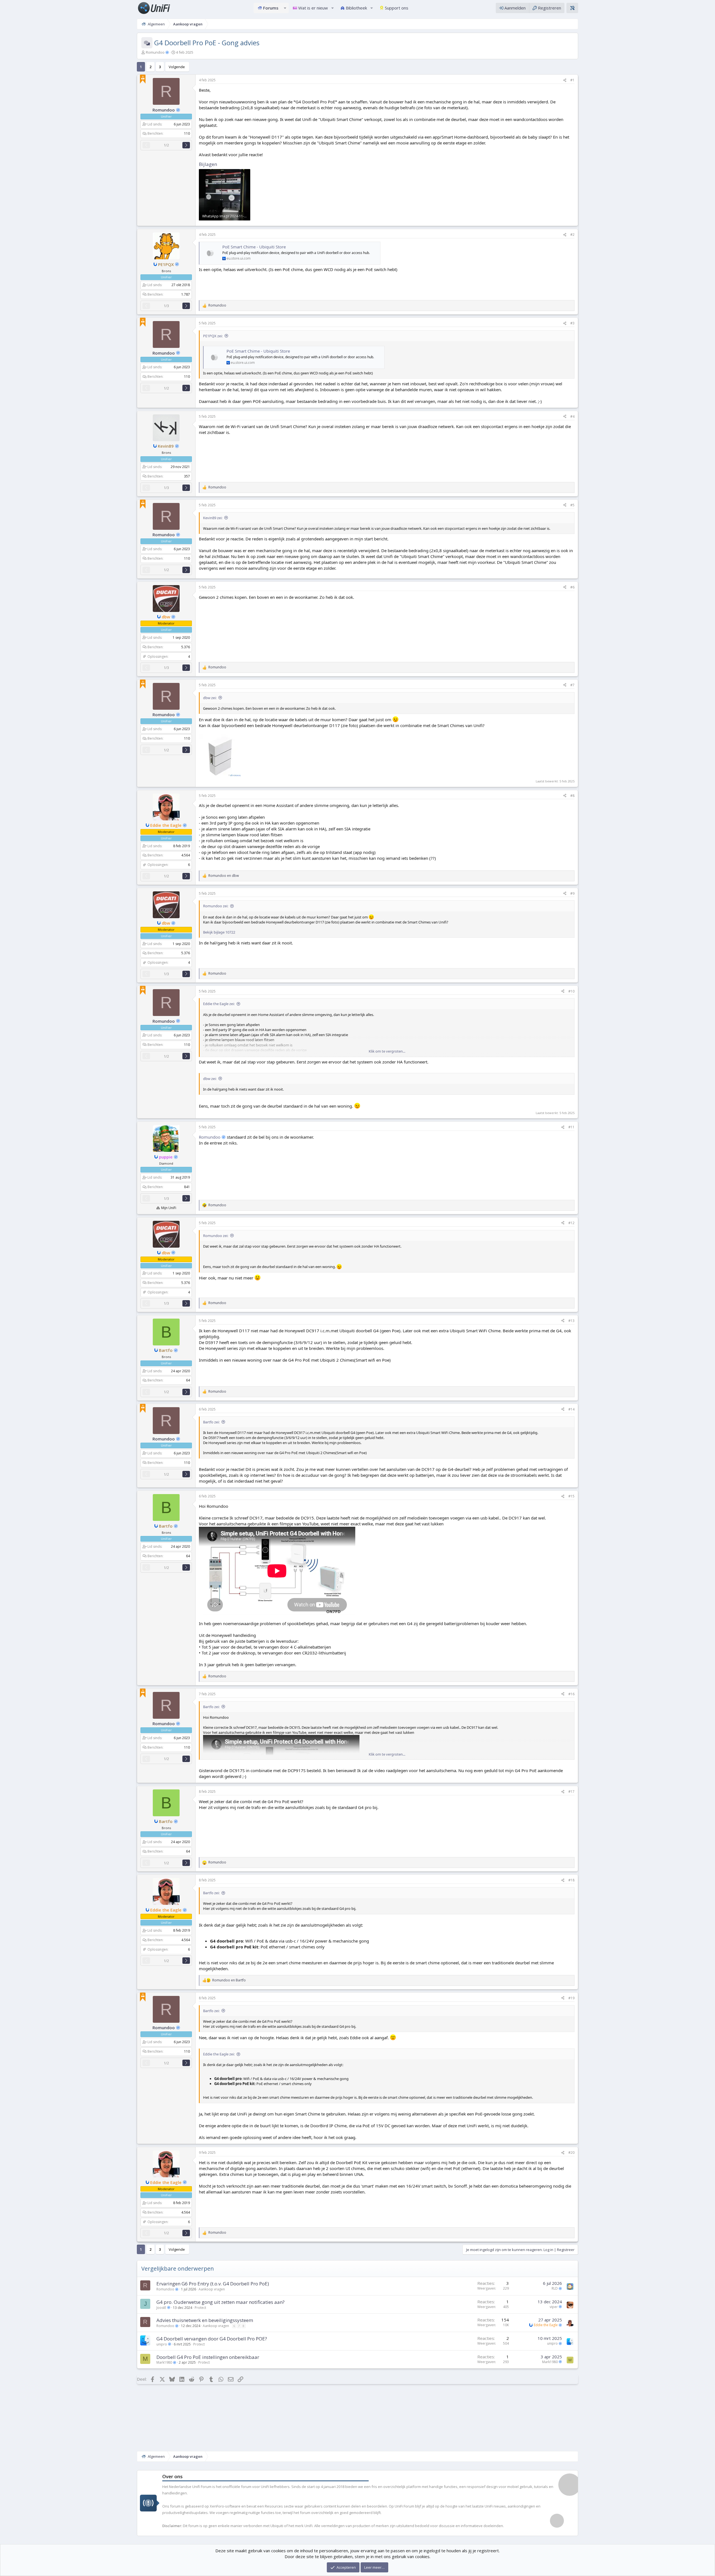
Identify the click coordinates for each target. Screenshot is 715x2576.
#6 (572, 587)
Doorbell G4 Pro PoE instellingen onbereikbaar (208, 2357)
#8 (572, 796)
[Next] (186, 145)
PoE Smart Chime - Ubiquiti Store (254, 247)
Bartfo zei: (211, 1422)
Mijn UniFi (169, 1208)
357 (187, 476)
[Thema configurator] (572, 8)
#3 (572, 323)
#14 (571, 1409)
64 (188, 1380)
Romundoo (156, 52)
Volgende (177, 67)
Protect (200, 2308)
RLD (555, 2288)
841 (187, 1187)
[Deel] (565, 80)
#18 (571, 1880)
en (224, 876)
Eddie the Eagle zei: (219, 1004)
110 (187, 133)
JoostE (162, 2308)
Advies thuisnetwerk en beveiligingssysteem (205, 2320)
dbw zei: (210, 698)
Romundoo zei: (216, 906)
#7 (572, 685)
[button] (285, 8)
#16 (571, 1694)
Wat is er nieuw (313, 8)
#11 (571, 1127)
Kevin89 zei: (213, 518)
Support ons (397, 8)
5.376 (186, 647)
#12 (571, 1223)
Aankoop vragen (212, 2289)
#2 (572, 235)
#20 (571, 2153)
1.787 (186, 294)
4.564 (186, 855)
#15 (571, 1496)
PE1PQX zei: (213, 336)
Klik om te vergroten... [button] (387, 1051)
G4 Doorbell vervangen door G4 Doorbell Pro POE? (212, 2339)
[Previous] (146, 145)
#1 (572, 80)
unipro (162, 2344)
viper (554, 2307)
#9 (572, 893)
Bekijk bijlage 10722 (219, 932)
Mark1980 (165, 2362)
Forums (271, 8)
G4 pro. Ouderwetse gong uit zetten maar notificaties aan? (221, 2302)
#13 (571, 1321)
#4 (572, 416)
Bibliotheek (356, 8)
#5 (572, 505)
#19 (571, 1998)
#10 (571, 991)
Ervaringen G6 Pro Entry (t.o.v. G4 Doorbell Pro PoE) (213, 2284)
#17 (571, 1792)
